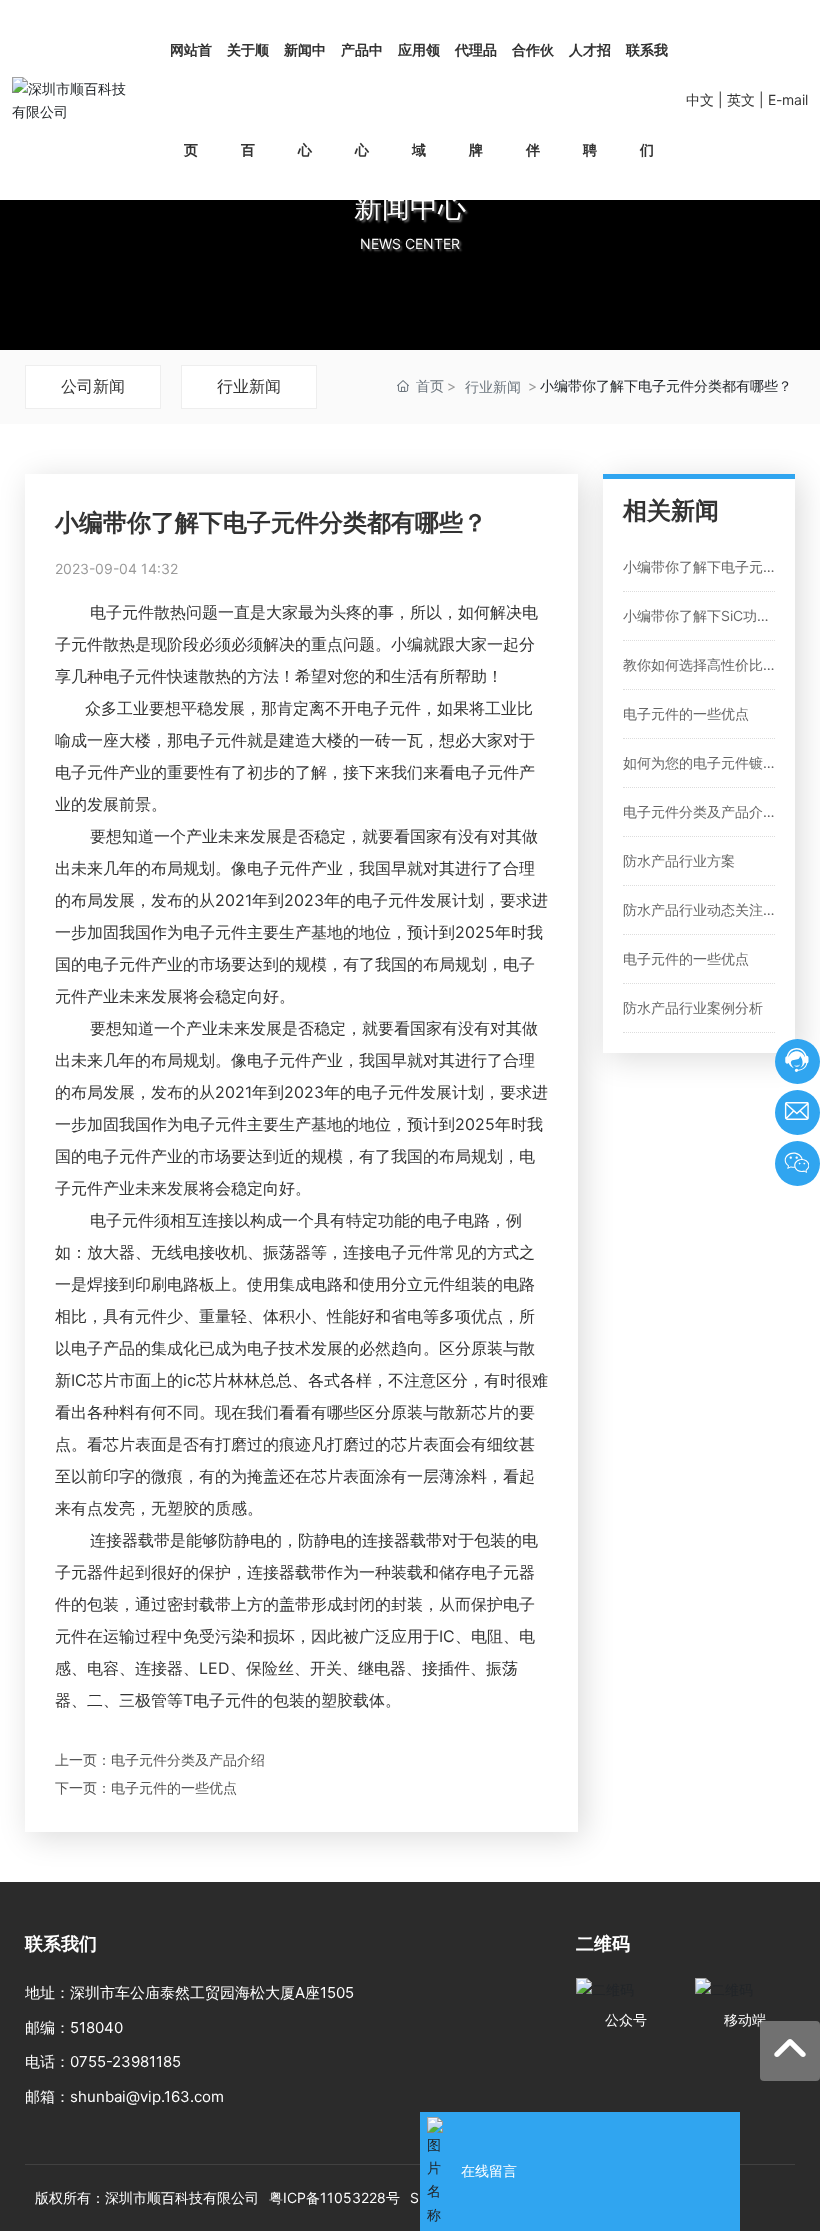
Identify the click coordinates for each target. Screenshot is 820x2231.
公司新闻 (93, 386)
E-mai (786, 99)
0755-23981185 (125, 2061)
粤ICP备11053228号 (334, 2197)
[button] (410, 330)
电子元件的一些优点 (174, 1787)
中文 (700, 99)
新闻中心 (410, 207)
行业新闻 (249, 386)
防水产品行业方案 (679, 860)
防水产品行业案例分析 (693, 1007)
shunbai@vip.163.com (147, 2096)
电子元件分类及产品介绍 (188, 1759)
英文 (741, 99)
